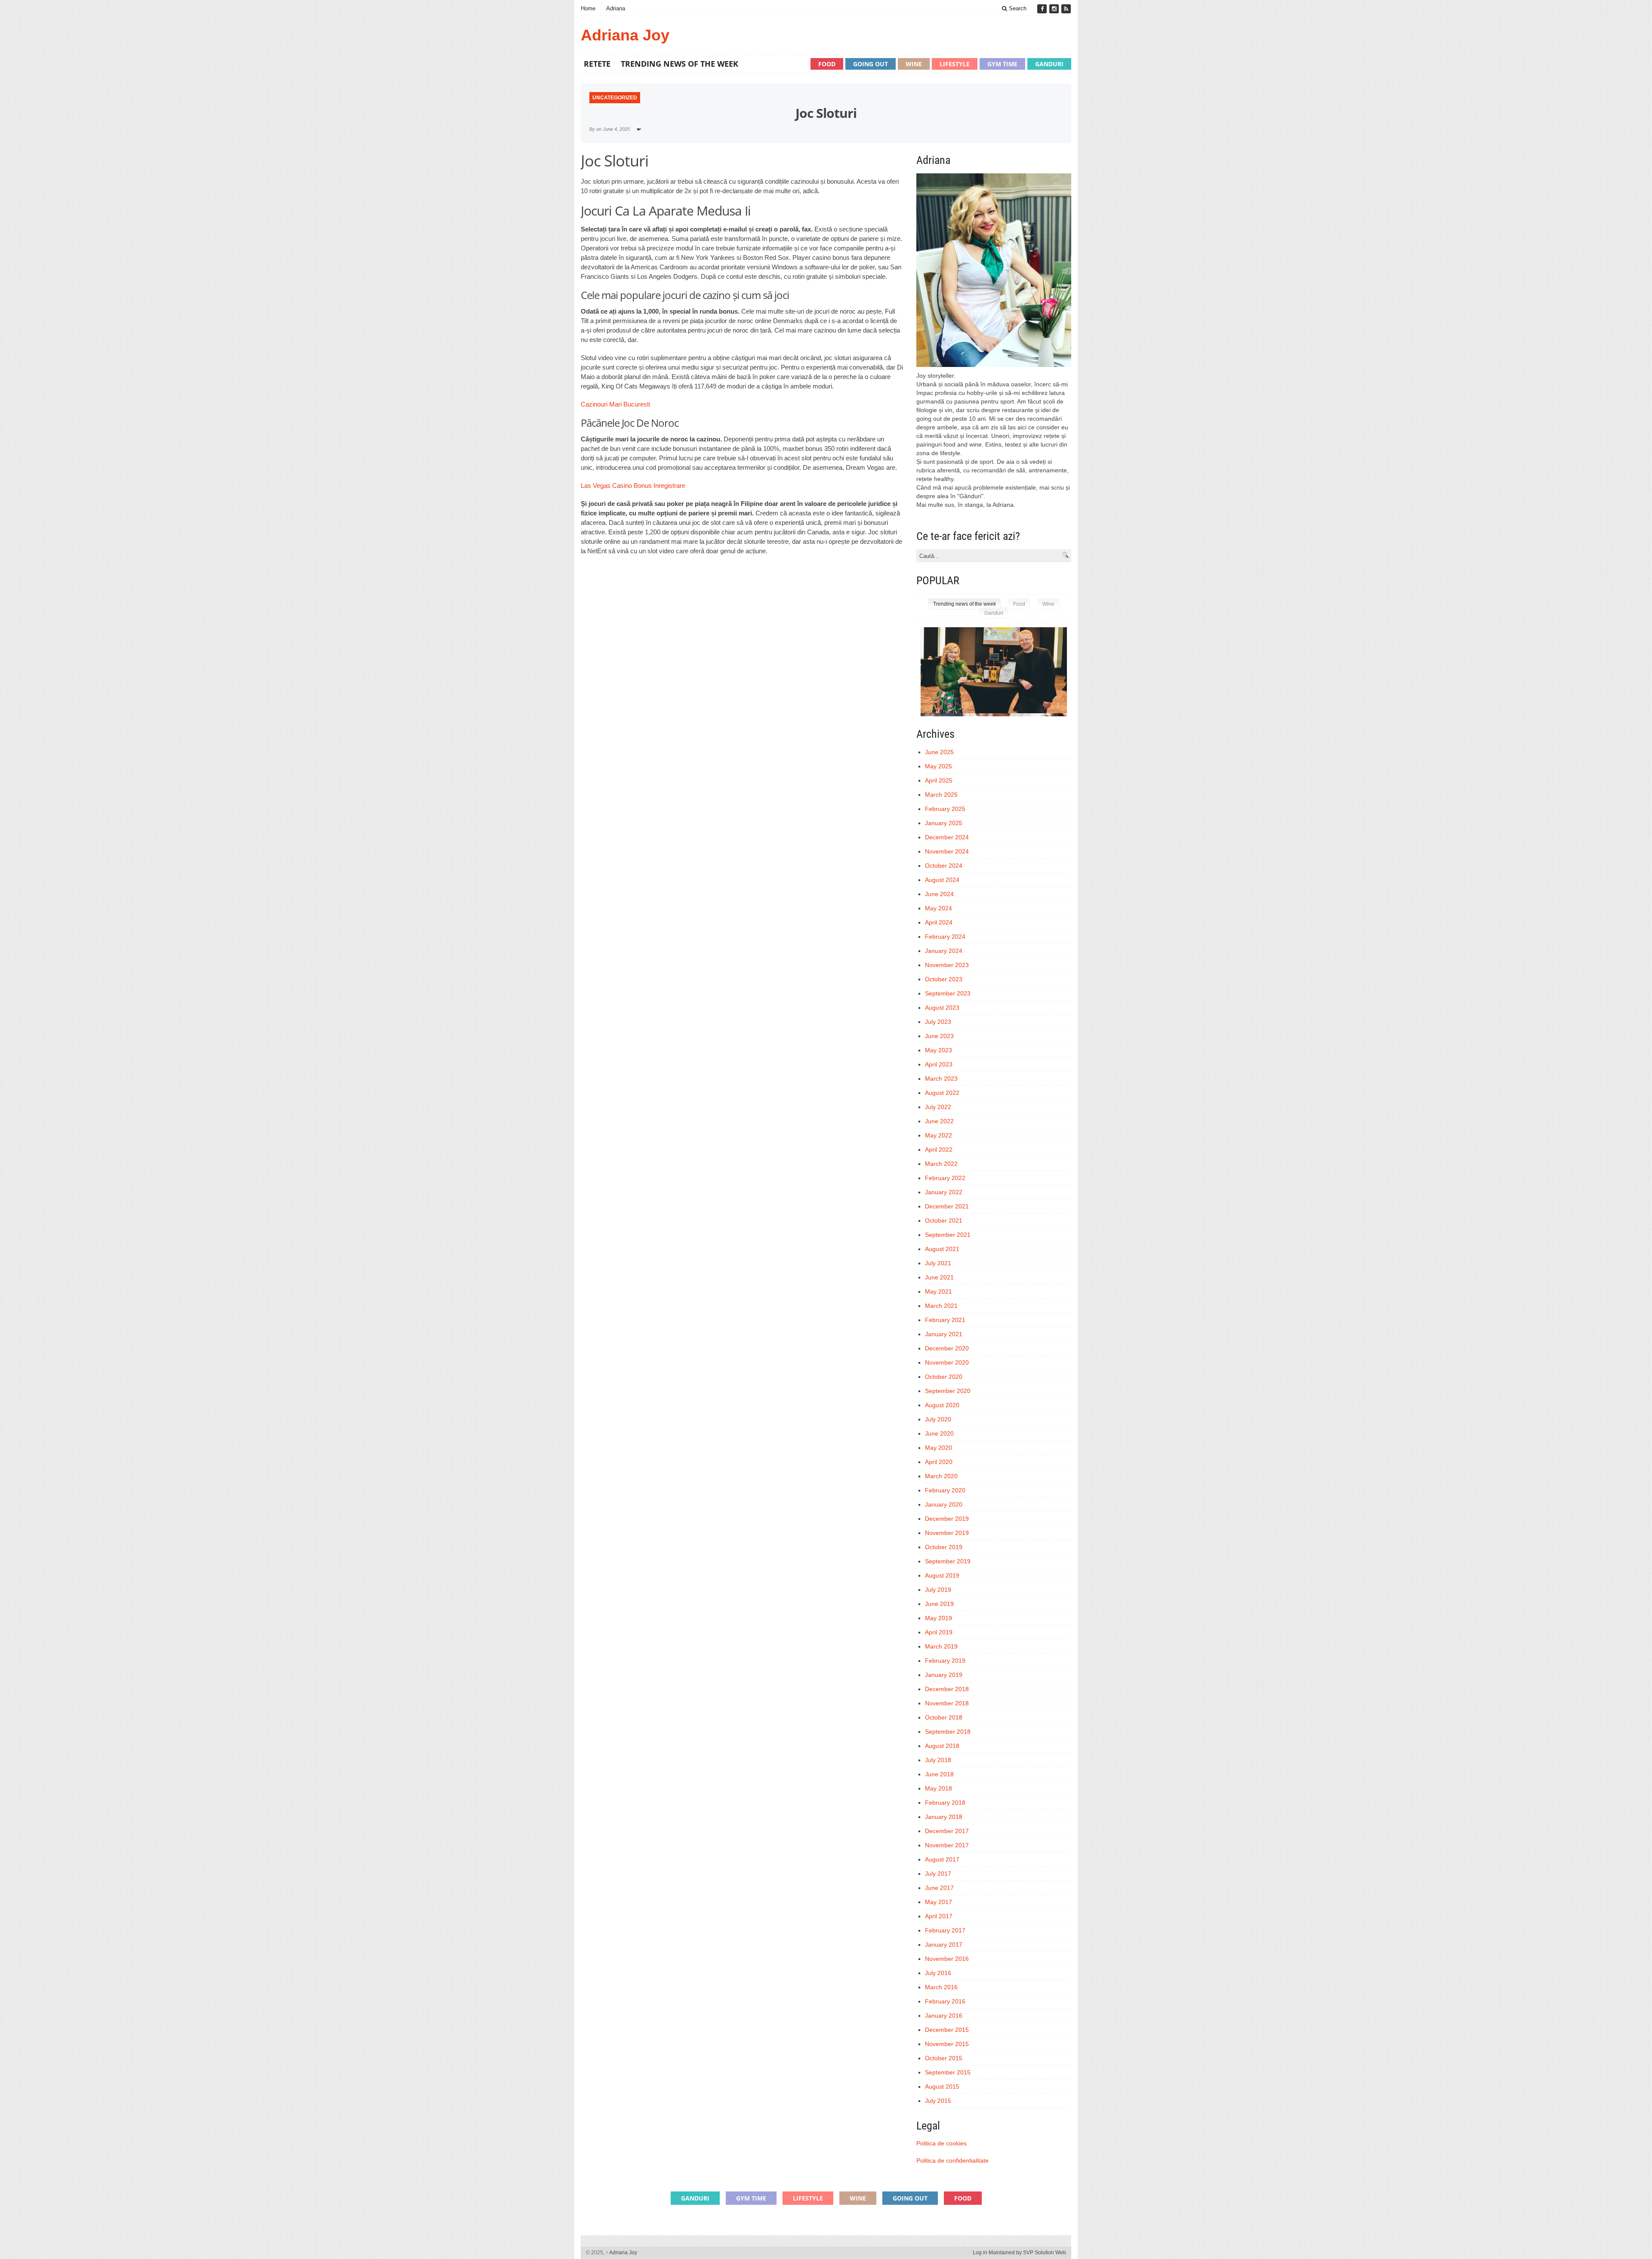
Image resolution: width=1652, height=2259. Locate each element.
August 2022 (942, 1093)
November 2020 (947, 1362)
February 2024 (945, 937)
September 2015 (948, 2072)
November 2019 (947, 1533)
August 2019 (942, 1575)
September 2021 (948, 1235)
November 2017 (947, 1845)
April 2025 (939, 780)
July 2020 (938, 1419)
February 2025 (945, 809)
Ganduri (1049, 64)
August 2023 (942, 1008)
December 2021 (947, 1206)
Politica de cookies (942, 2143)
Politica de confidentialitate (952, 2160)
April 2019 (939, 1632)
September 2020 (948, 1391)
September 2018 (948, 1732)
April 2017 (939, 1916)
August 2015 (942, 2086)
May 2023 (938, 1050)
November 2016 (947, 1959)
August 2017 (942, 1859)
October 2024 (944, 866)
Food (827, 64)
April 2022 (939, 1150)
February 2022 (945, 1178)
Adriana (616, 8)
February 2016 (945, 2001)
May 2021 (938, 1291)
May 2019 (938, 1618)
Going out (871, 64)
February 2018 (945, 1803)
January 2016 (944, 2016)
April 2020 (939, 1462)
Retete (597, 64)
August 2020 (942, 1405)
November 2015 (947, 2044)
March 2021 (941, 1306)
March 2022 (941, 1164)
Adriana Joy (625, 35)
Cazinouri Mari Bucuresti (615, 404)
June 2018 (939, 1774)
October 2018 (944, 1717)
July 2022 (938, 1107)
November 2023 (947, 965)
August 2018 (942, 1746)
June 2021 (939, 1277)
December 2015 (947, 2030)
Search (1017, 8)
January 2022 (944, 1192)
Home (588, 8)
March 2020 (941, 1476)
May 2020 (938, 1448)
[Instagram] (1055, 9)
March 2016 (941, 1987)
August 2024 (942, 880)
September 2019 (948, 1561)
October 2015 (944, 2058)
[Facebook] (1043, 9)
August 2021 (942, 1249)
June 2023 (939, 1036)
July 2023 (938, 1022)
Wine (914, 64)
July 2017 (938, 1874)
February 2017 (945, 1930)
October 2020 (944, 1377)
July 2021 (938, 1263)
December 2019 (947, 1519)
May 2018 (938, 1788)
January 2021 (944, 1334)
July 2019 (938, 1590)
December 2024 (947, 837)
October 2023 (944, 979)
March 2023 (941, 1079)
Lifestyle (955, 64)
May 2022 (938, 1135)
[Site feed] (1066, 9)
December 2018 (947, 1689)
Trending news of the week (680, 64)
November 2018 (947, 1703)
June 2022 (939, 1121)
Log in (980, 2253)
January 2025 (944, 823)
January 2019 (944, 1675)
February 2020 (945, 1490)
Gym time (1002, 64)
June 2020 (939, 1433)
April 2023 (939, 1064)
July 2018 (938, 1760)
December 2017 (947, 1831)
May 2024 (938, 908)
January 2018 (944, 1817)
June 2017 (939, 1888)
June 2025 (939, 752)
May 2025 (938, 766)
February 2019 (945, 1661)
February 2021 (945, 1320)
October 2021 (944, 1220)
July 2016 (938, 1973)
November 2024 (947, 851)
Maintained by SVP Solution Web (1027, 2253)
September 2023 (948, 993)
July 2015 (938, 2101)
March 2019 (941, 1646)
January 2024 (944, 951)
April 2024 (939, 922)
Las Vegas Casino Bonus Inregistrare (633, 485)
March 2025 (941, 795)
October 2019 (944, 1547)
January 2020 (944, 1504)
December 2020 (947, 1348)
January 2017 (944, 1945)
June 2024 (939, 894)
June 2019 (939, 1604)
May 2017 (938, 1902)
